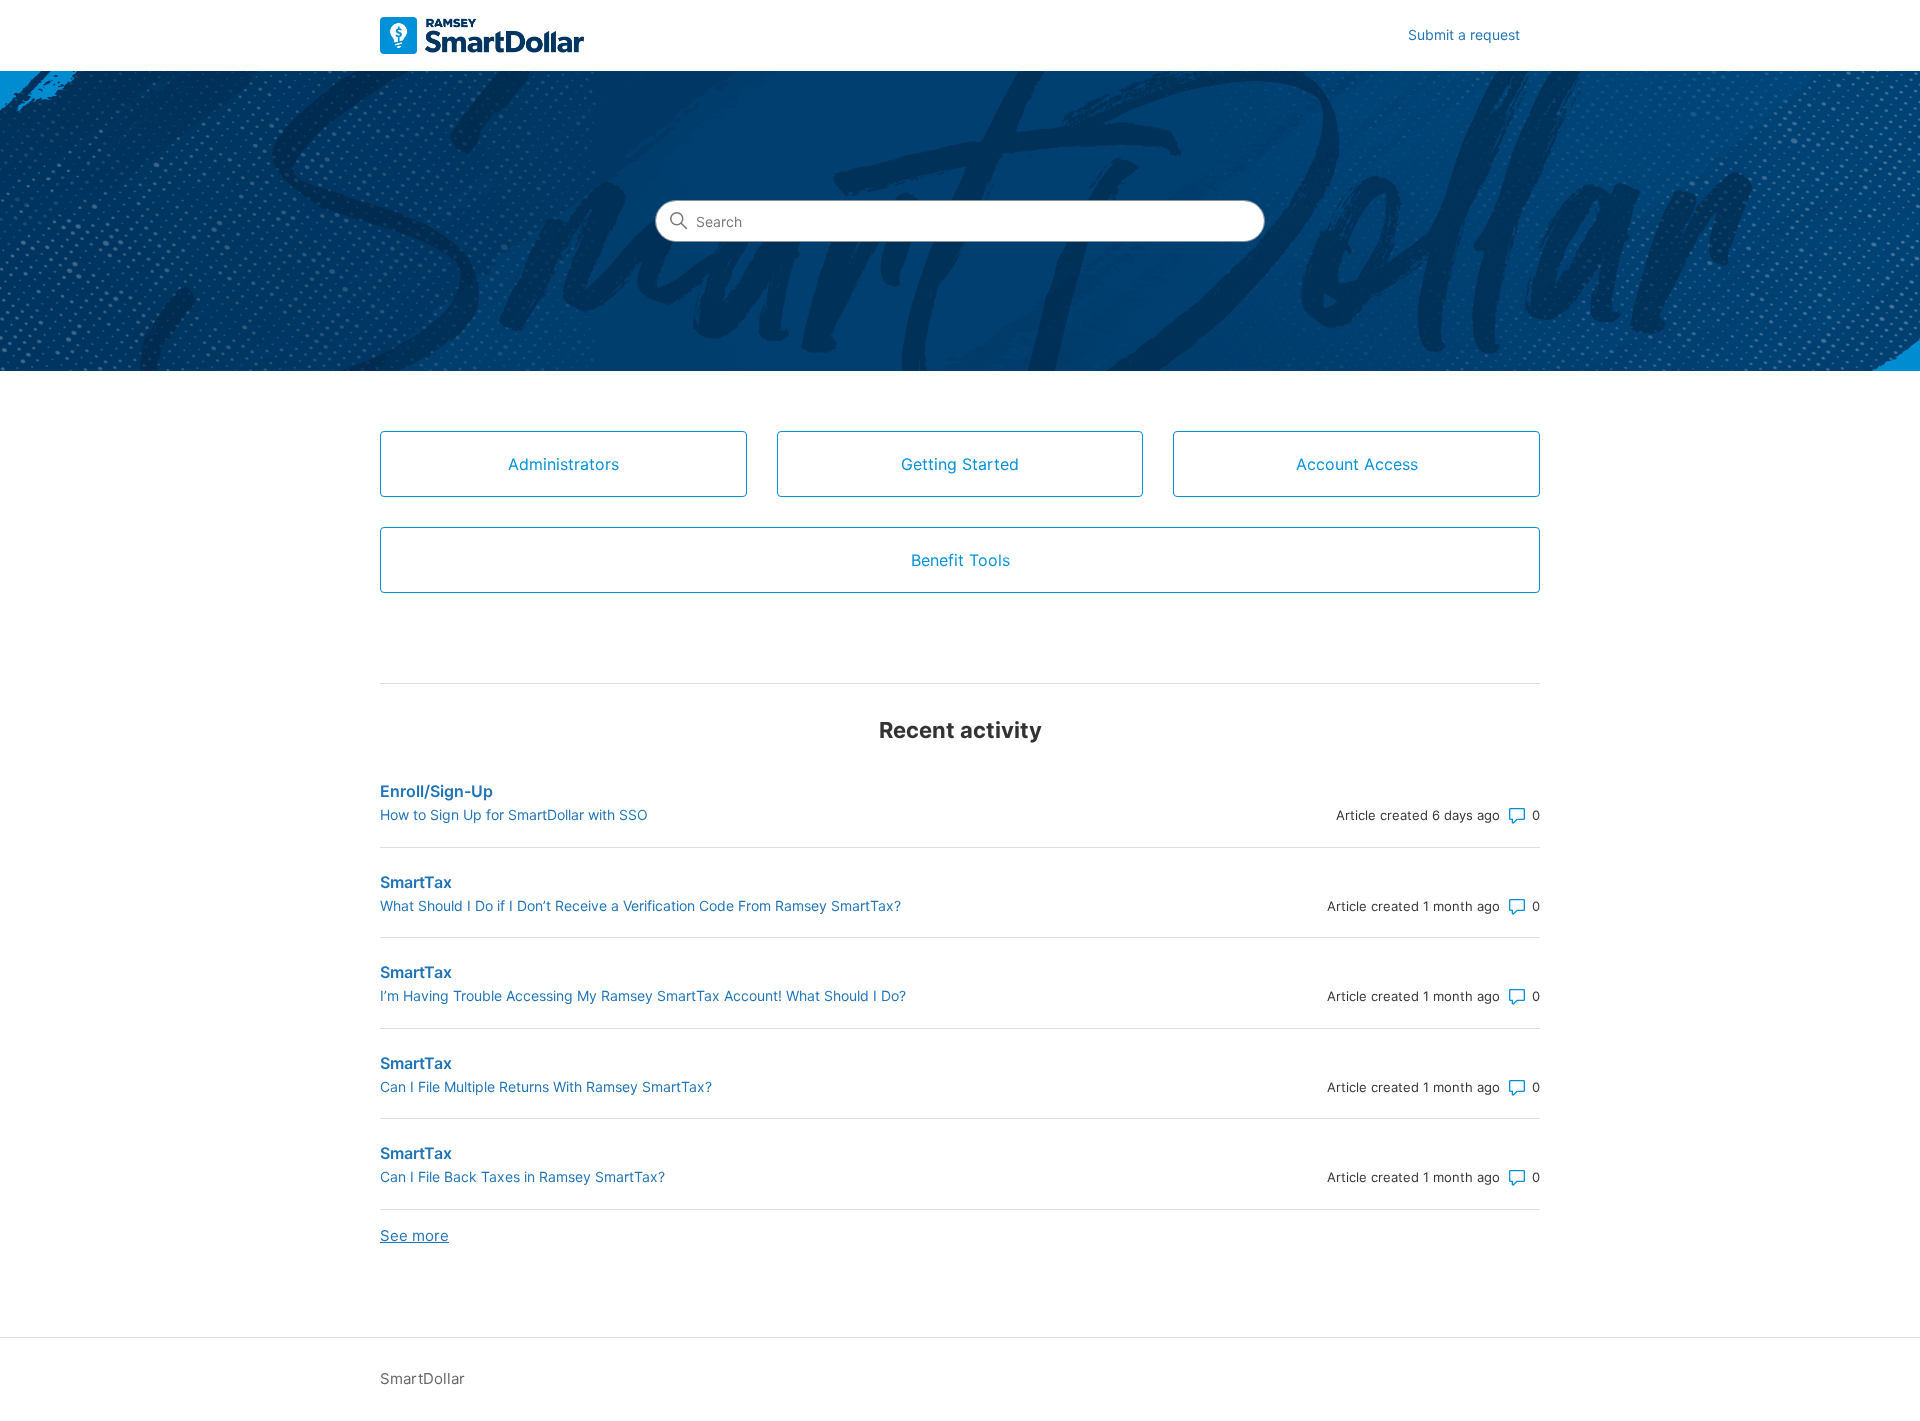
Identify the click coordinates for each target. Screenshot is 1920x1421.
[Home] (482, 35)
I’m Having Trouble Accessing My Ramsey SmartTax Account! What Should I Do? (643, 995)
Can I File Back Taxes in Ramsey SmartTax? (522, 1176)
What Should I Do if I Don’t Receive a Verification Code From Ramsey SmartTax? (640, 905)
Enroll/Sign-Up (436, 791)
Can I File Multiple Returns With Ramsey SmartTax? (546, 1086)
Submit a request (1464, 34)
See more (414, 1235)
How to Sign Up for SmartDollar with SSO (514, 814)
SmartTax (416, 882)
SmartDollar (422, 1378)
